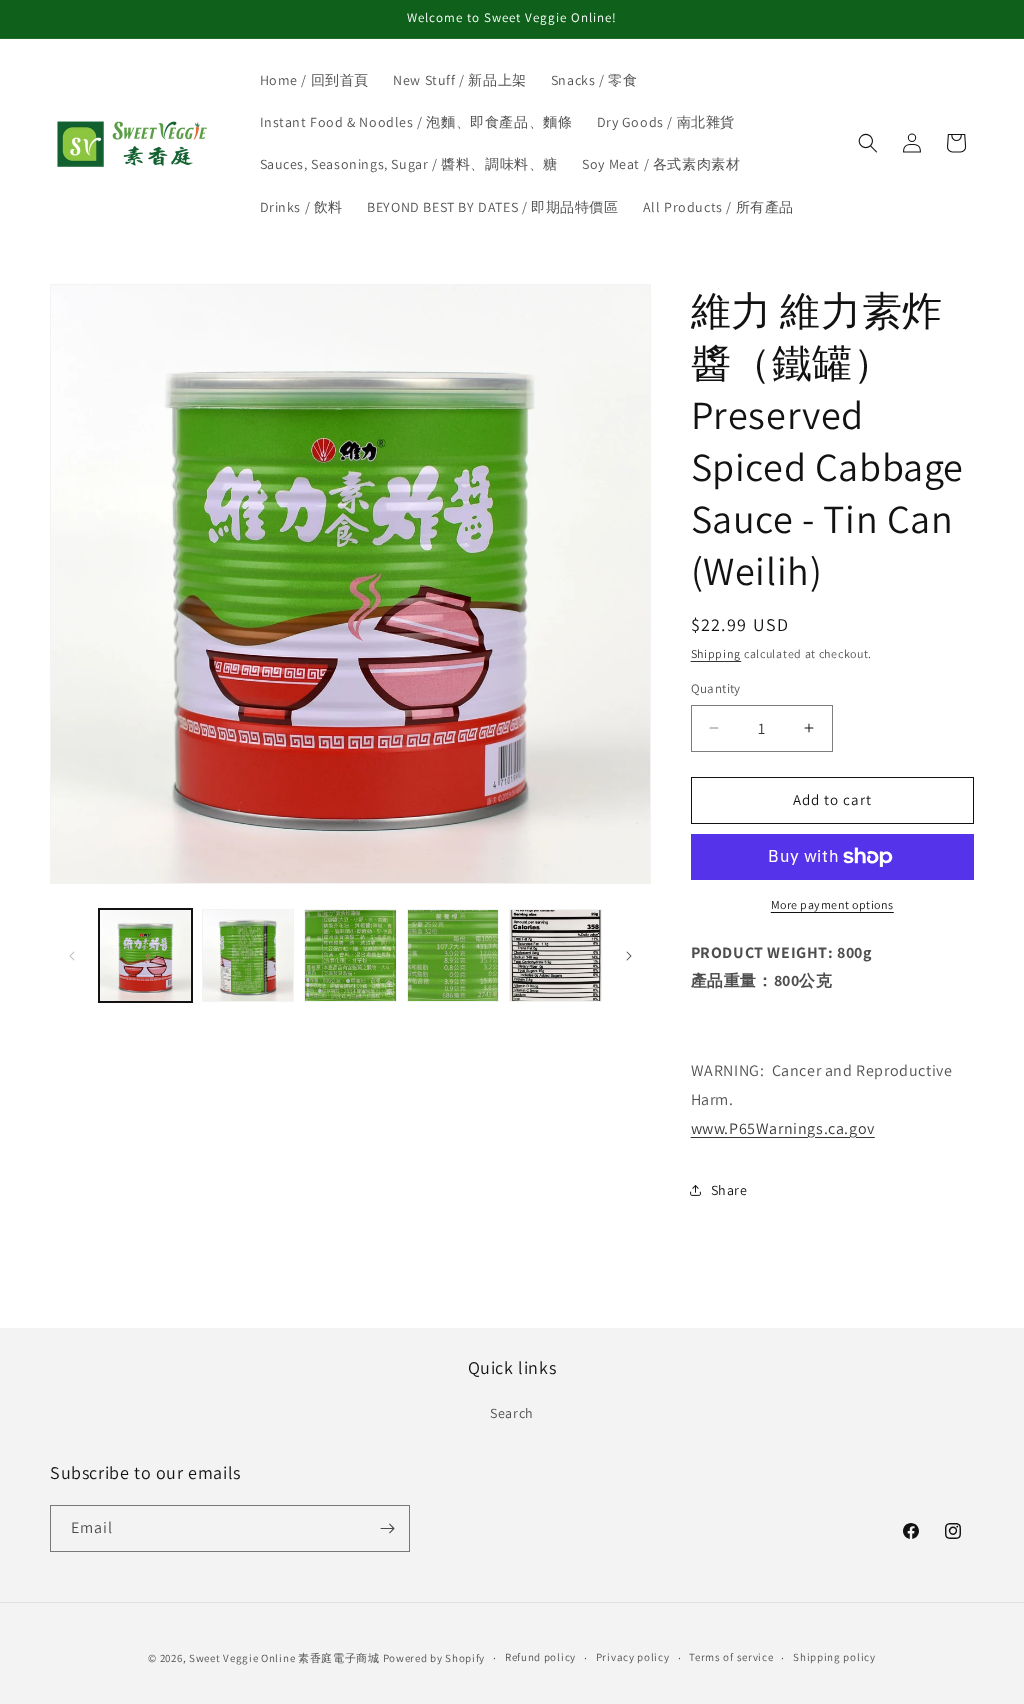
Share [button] (729, 1190)
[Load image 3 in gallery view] (350, 955)
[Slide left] (72, 956)
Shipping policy (834, 1657)
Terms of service (731, 1657)
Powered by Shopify (434, 1658)
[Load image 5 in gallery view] (555, 955)
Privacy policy (633, 1657)
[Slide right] (629, 956)
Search (512, 1413)
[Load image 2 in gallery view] (248, 955)
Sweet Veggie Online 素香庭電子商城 (284, 1658)
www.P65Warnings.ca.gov (783, 1128)
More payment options (832, 904)
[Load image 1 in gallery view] (145, 955)
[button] (868, 143)
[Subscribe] (387, 1528)
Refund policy (540, 1657)
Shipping (716, 653)
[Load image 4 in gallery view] (453, 955)
